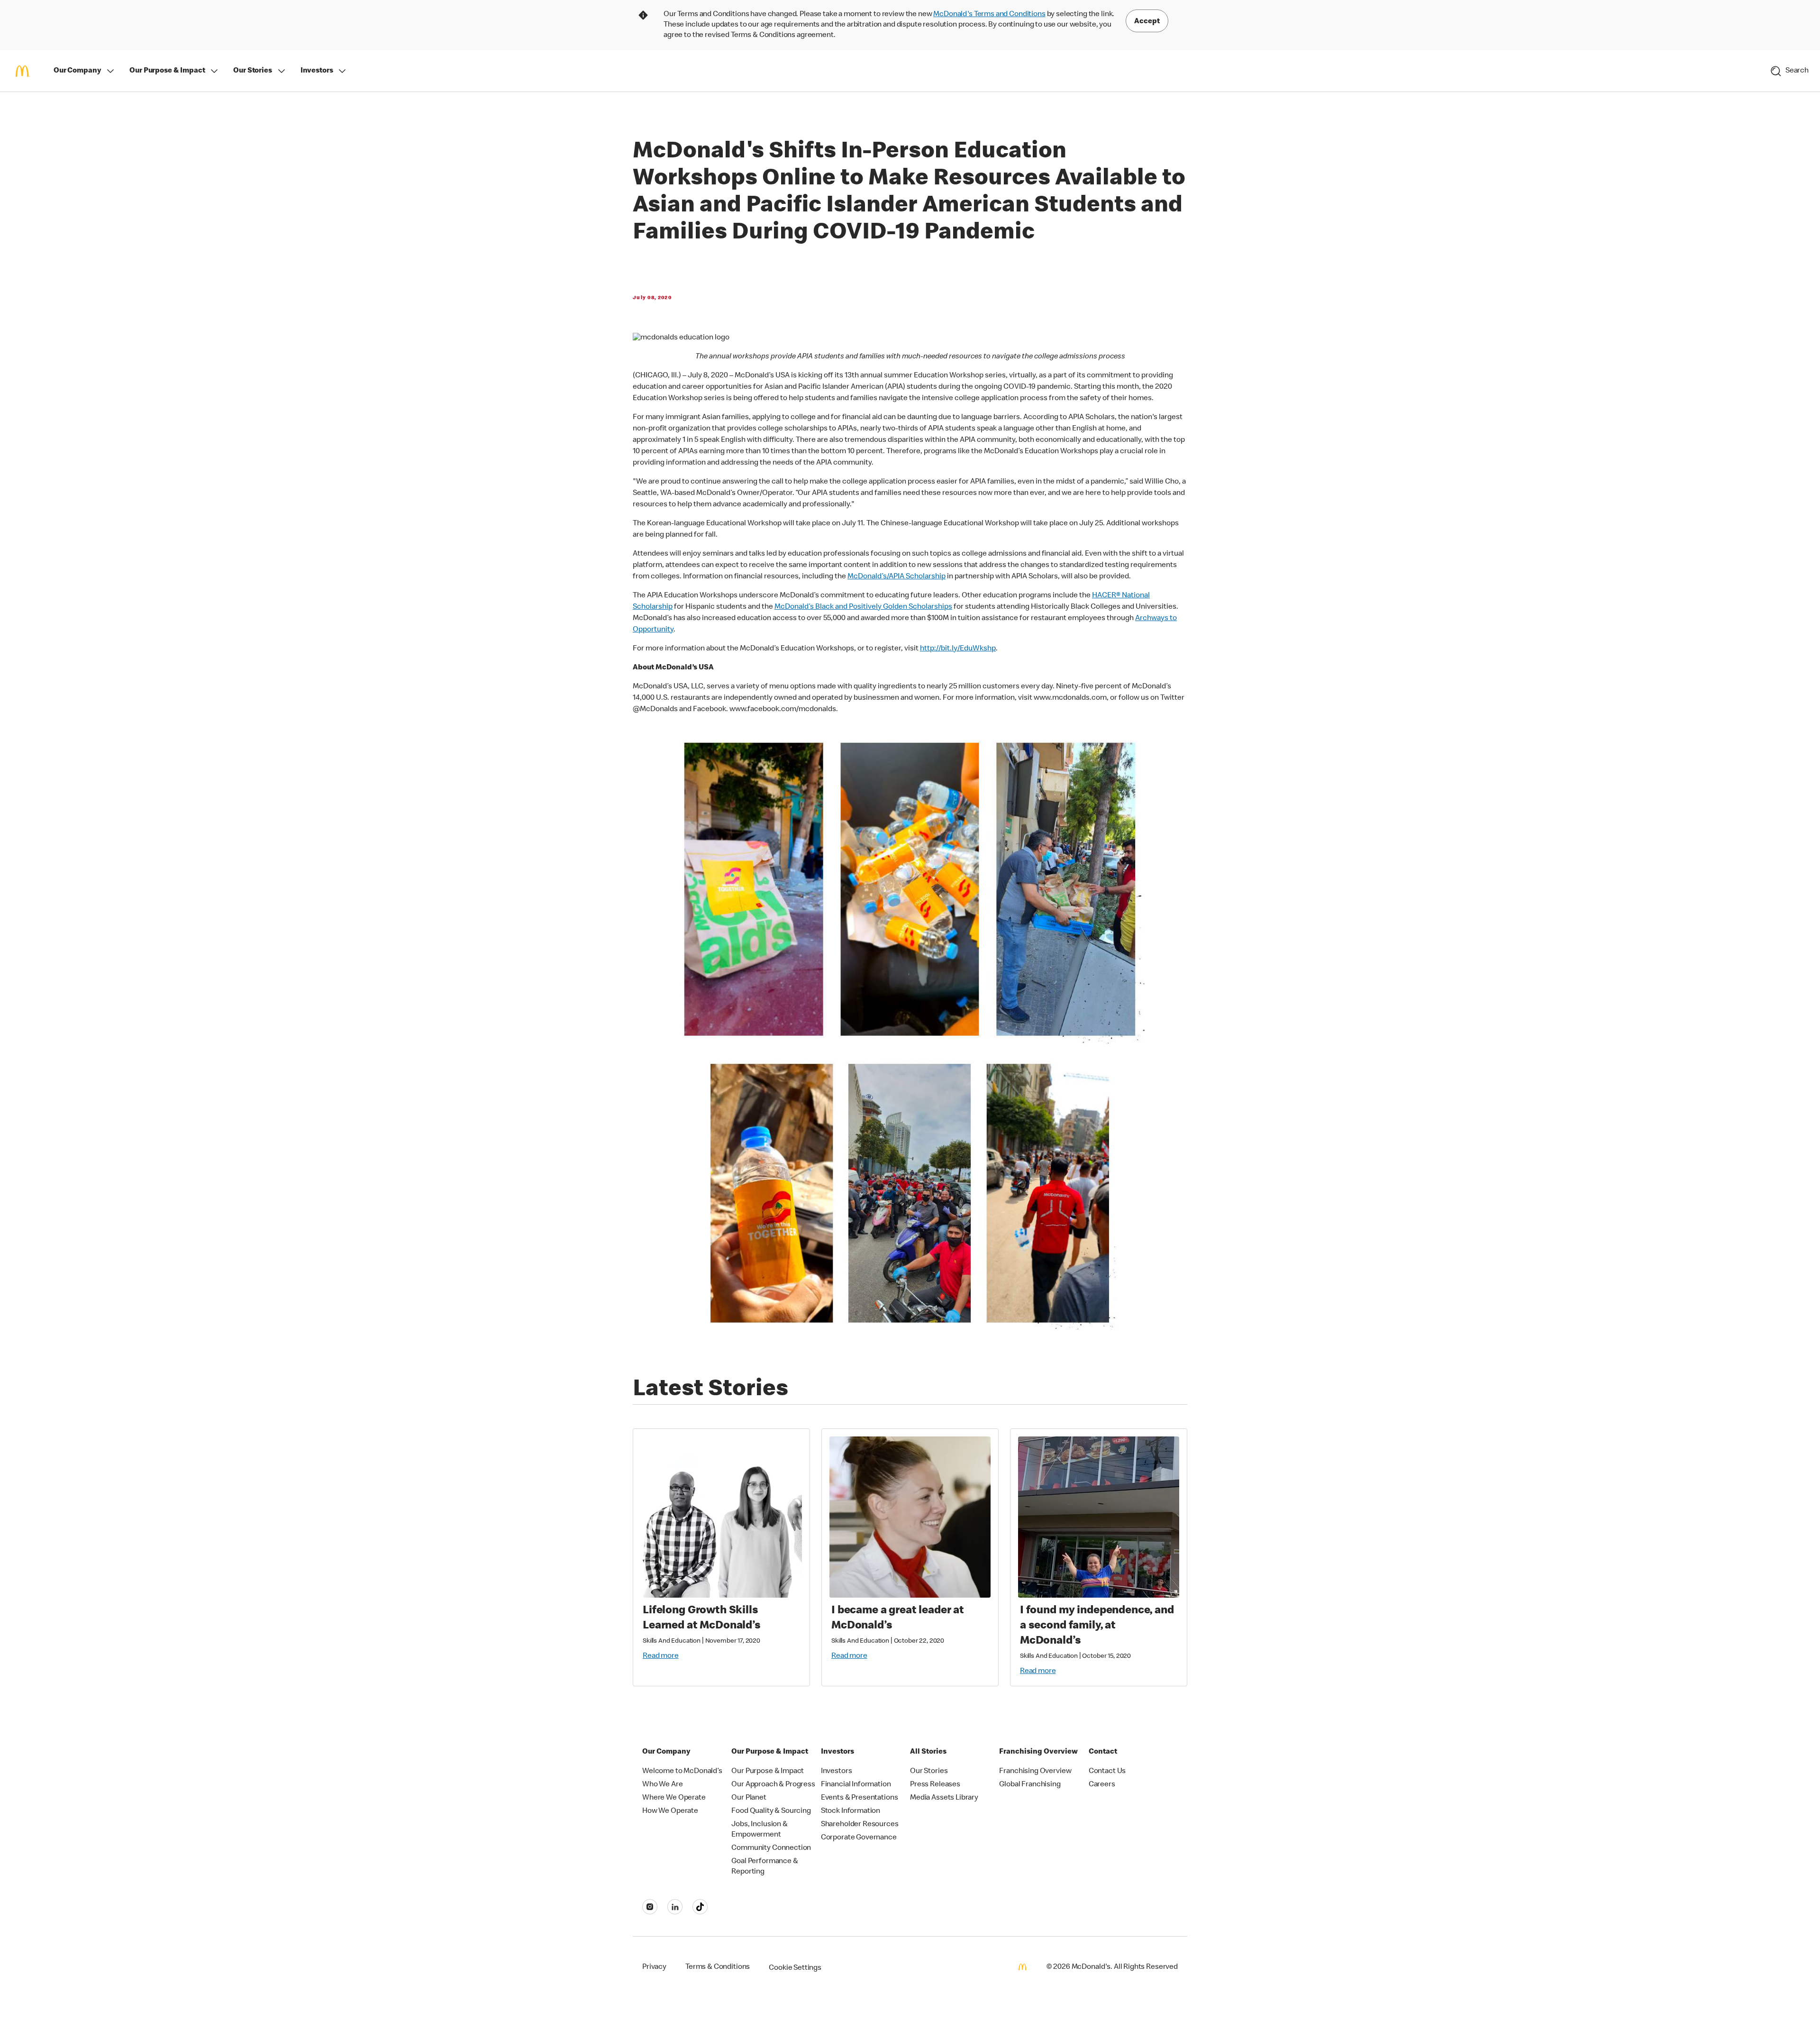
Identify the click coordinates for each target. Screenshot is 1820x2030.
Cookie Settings (795, 1968)
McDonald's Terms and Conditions (989, 15)
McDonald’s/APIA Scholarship (896, 577)
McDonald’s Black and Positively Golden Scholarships (863, 607)
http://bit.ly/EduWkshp (958, 649)
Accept (1147, 22)
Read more (661, 1656)
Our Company (77, 71)
